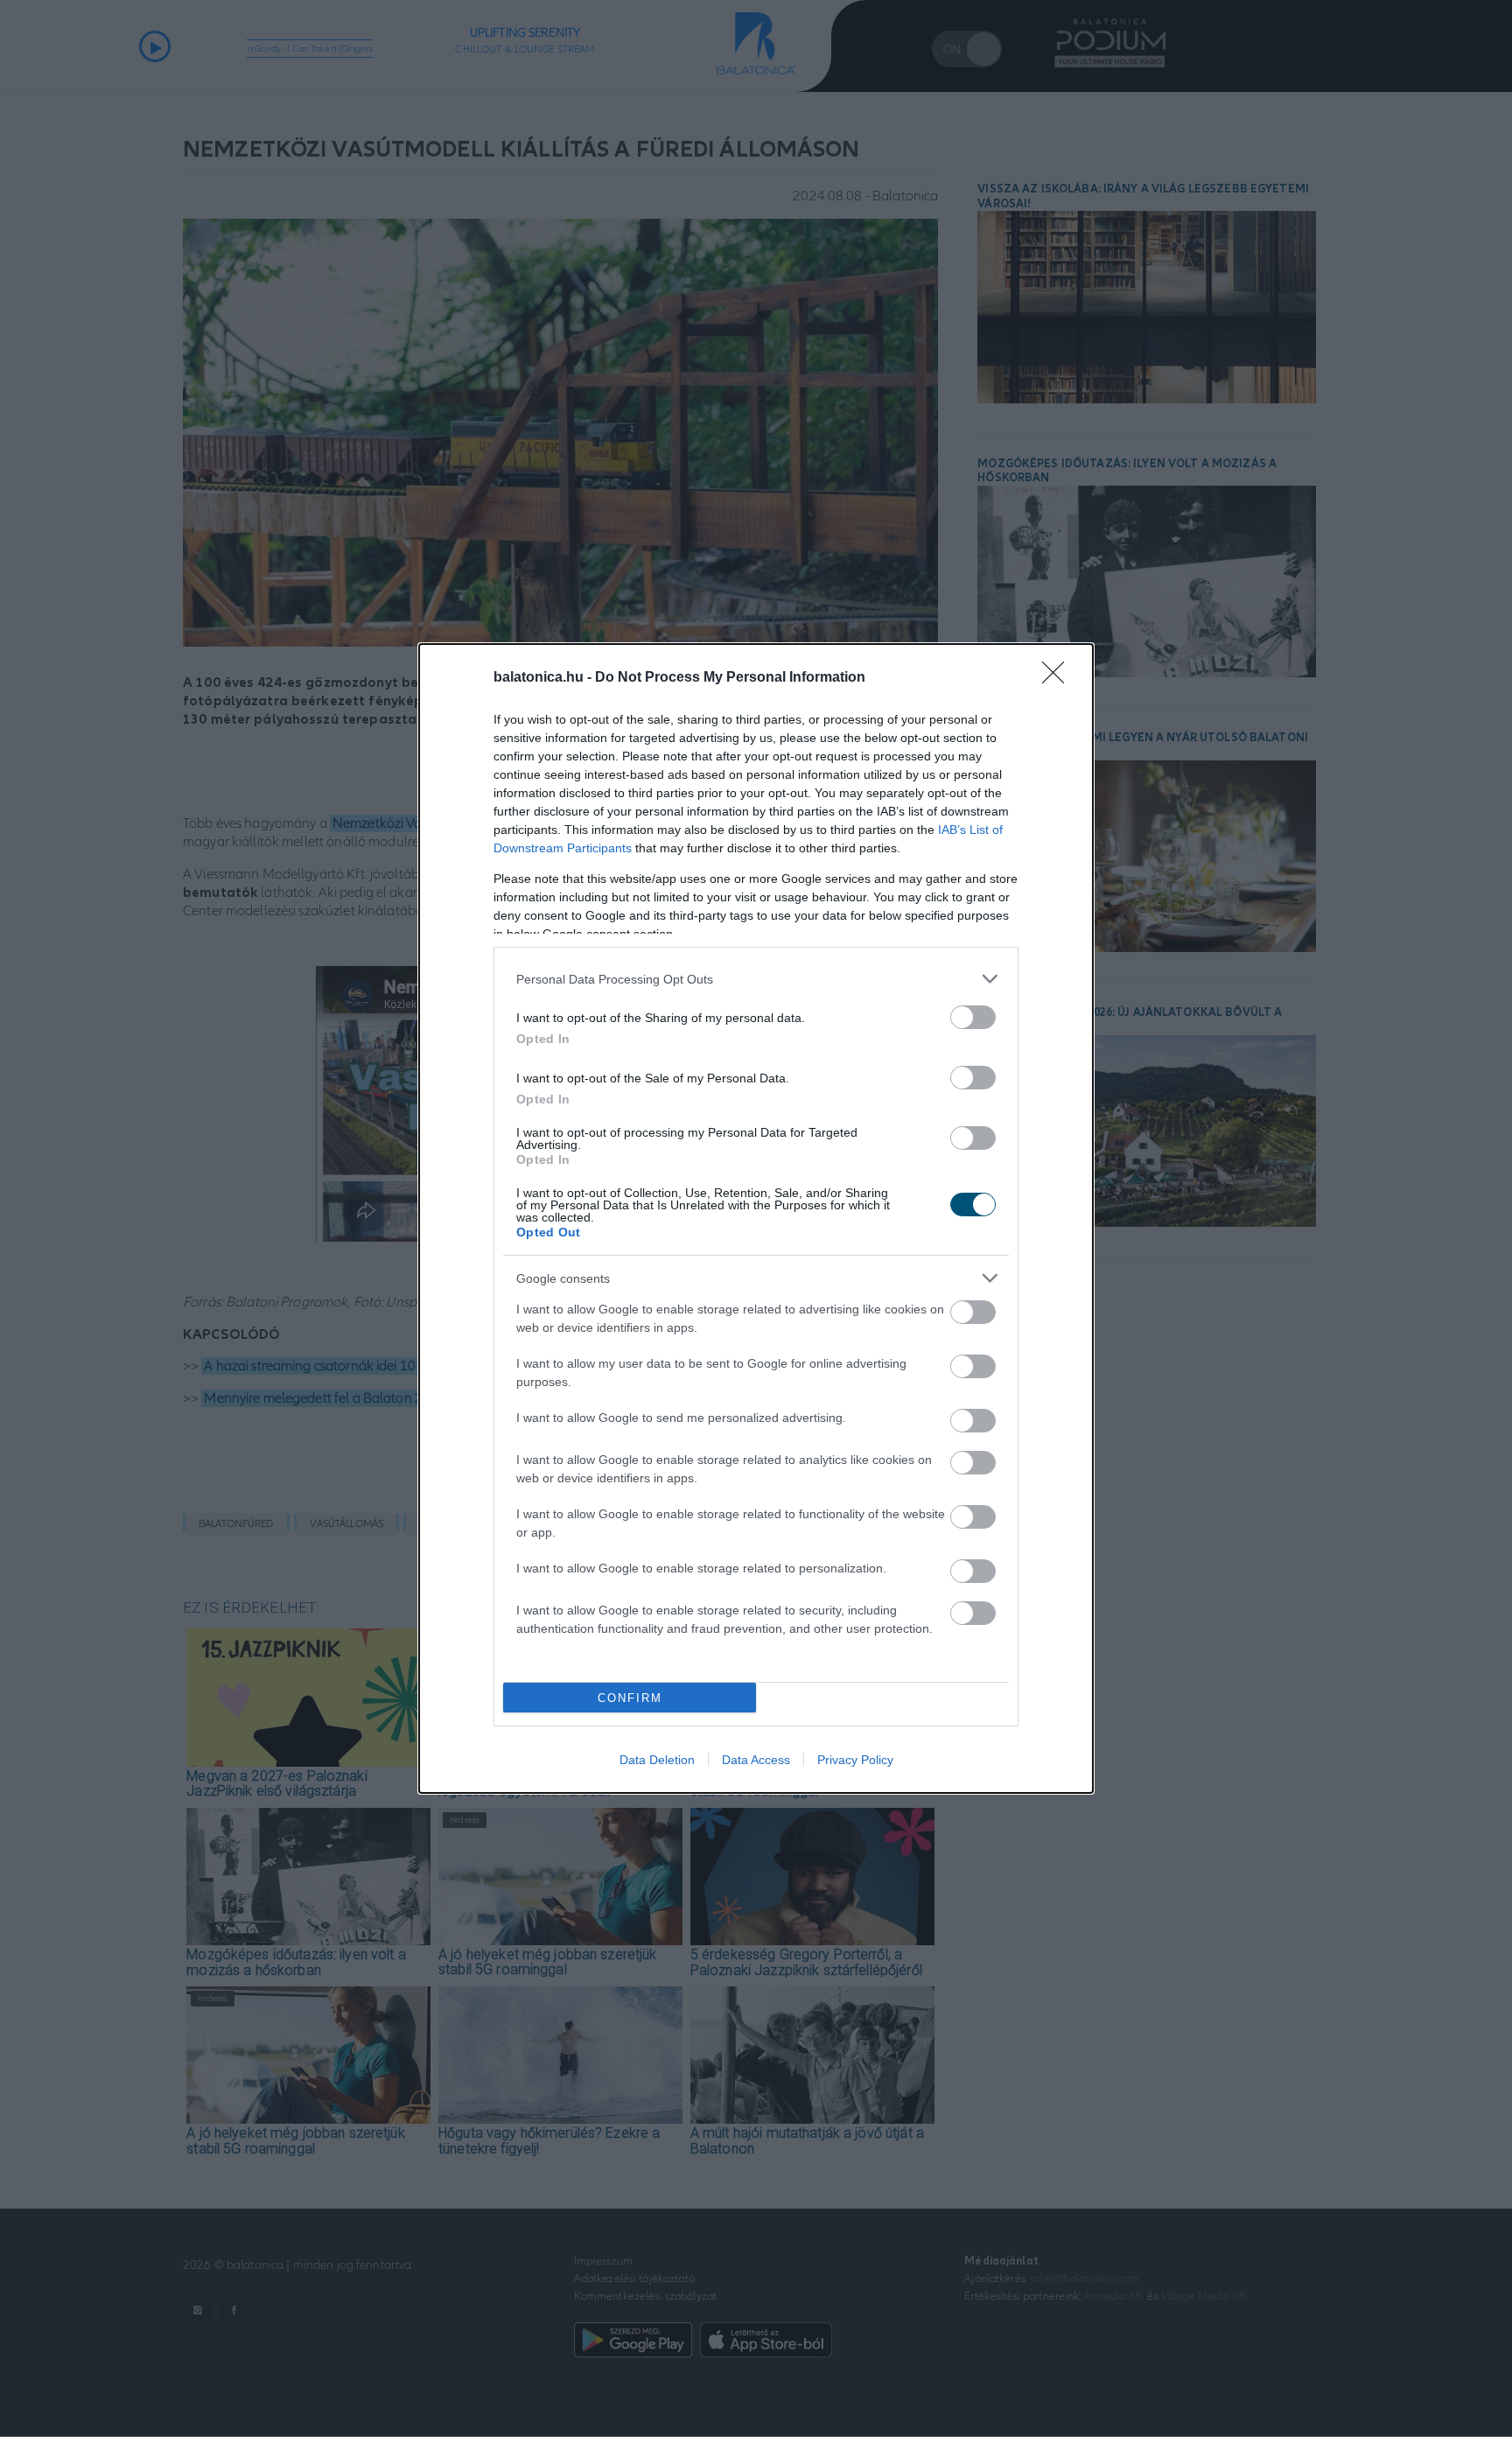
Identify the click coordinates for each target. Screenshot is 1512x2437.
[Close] (1059, 678)
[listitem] (756, 979)
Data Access (756, 1760)
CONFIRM (630, 1698)
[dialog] (756, 1218)
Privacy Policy (855, 1760)
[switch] (973, 1017)
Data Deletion (657, 1760)
